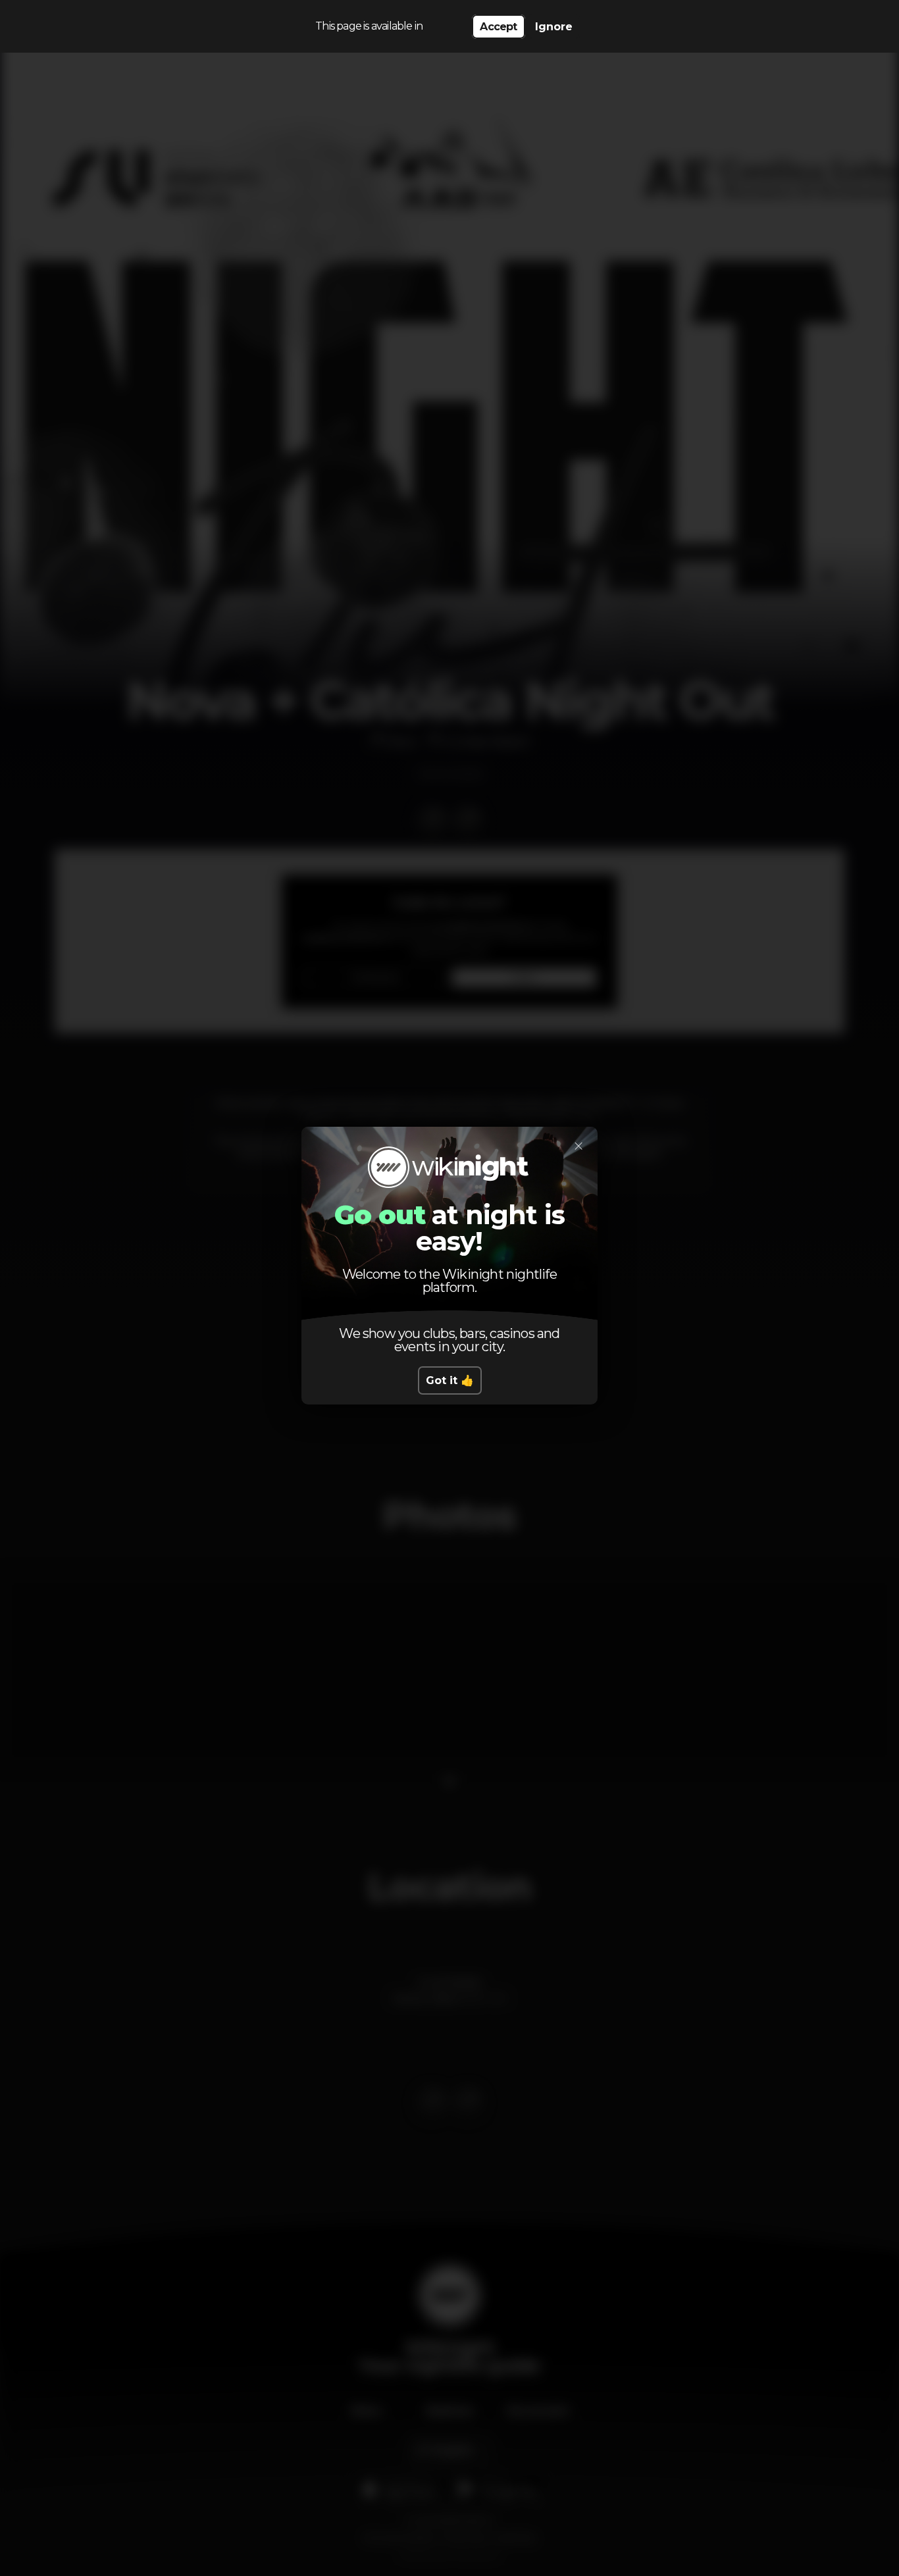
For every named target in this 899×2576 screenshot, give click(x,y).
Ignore (554, 27)
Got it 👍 (450, 1380)
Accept (498, 27)
